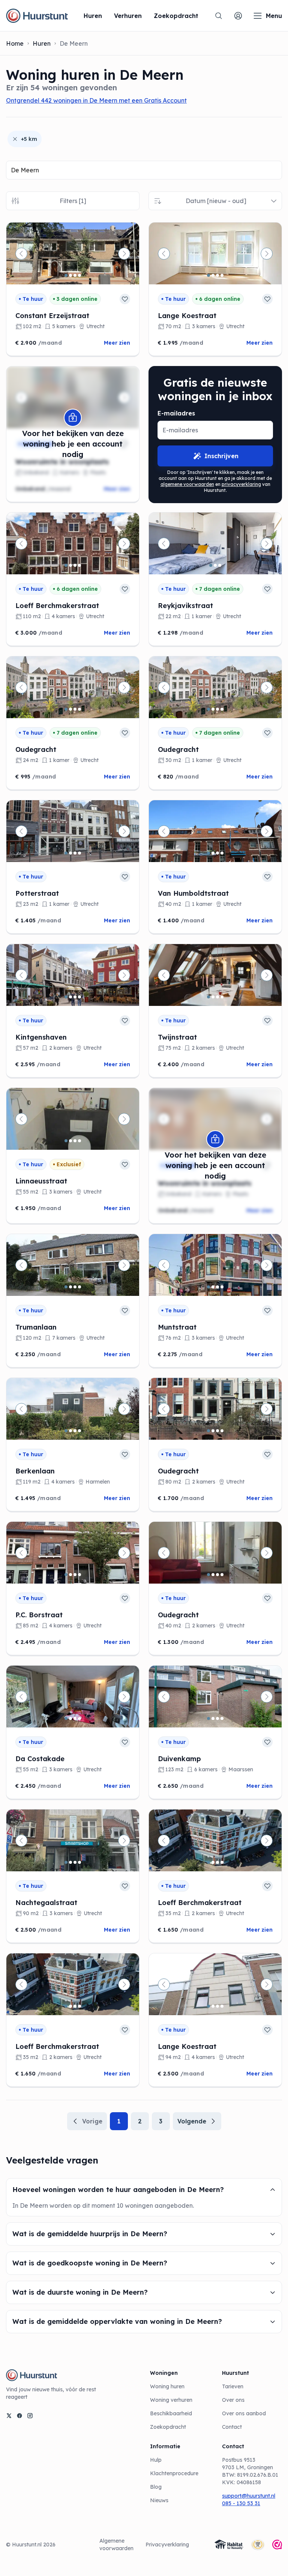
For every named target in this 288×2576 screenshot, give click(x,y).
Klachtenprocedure (174, 2473)
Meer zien (117, 343)
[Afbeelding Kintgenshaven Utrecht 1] (66, 997)
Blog (156, 2487)
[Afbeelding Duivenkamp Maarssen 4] (222, 1718)
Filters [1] (73, 201)
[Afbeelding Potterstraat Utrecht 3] (75, 853)
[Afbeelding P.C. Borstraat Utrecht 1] (66, 1575)
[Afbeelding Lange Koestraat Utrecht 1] (208, 275)
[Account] (238, 16)
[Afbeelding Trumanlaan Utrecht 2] (70, 1287)
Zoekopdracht (168, 2427)
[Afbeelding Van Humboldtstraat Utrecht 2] (213, 853)
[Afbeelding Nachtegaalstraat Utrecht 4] (79, 1862)
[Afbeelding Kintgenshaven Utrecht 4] (79, 997)
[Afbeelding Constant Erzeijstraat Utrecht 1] (66, 275)
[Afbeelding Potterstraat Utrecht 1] (66, 853)
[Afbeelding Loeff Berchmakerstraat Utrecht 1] (66, 565)
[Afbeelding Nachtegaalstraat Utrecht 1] (66, 1862)
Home (15, 43)
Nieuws (159, 2500)
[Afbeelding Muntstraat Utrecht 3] (217, 1287)
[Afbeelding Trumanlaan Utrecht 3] (75, 1287)
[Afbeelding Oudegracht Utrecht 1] (66, 709)
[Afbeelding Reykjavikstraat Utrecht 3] (220, 565)
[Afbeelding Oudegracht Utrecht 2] (70, 709)
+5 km (29, 139)
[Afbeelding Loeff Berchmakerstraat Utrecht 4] (79, 565)
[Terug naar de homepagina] (37, 16)
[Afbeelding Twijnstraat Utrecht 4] (222, 997)
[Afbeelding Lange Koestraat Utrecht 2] (213, 275)
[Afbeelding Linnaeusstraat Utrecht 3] (75, 1141)
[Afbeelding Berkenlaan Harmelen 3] (75, 1431)
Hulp (156, 2460)
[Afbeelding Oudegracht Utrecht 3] (75, 709)
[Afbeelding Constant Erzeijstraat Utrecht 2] (70, 275)
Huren (42, 43)
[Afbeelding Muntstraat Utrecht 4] (222, 1287)
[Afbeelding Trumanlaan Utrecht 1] (66, 1287)
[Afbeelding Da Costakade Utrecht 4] (79, 1718)
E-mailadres (176, 413)
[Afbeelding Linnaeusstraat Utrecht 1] (66, 1141)
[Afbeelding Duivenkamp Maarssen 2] (213, 1718)
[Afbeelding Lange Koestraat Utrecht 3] (217, 275)
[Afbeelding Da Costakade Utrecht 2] (70, 1718)
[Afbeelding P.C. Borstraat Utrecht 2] (70, 1575)
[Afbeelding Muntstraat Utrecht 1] (208, 1287)
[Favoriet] (125, 299)
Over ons (233, 2400)
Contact (232, 2427)
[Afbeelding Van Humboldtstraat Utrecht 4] (222, 853)
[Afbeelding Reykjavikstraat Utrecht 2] (215, 565)
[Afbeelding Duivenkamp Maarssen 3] (217, 1718)
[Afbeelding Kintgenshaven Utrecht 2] (70, 997)
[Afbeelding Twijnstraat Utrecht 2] (213, 997)
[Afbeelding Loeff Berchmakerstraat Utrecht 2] (70, 565)
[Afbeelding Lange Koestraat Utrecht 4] (222, 275)
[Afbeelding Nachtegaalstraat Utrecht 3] (75, 1862)
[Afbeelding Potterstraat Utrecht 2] (70, 853)
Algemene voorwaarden (116, 2545)
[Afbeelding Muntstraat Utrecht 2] (213, 1287)
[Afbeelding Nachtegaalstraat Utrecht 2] (70, 1862)
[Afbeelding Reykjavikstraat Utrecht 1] (211, 565)
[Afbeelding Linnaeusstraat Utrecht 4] (79, 1141)
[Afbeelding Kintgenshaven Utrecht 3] (75, 997)
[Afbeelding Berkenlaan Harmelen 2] (70, 1431)
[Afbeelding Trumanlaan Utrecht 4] (79, 1287)
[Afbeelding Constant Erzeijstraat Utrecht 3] (75, 275)
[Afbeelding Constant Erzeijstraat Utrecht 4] (79, 275)
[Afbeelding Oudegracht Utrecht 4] (79, 709)
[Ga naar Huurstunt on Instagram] (30, 2416)
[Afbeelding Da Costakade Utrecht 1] (66, 1718)
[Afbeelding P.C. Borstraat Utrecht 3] (75, 1575)
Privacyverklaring (167, 2545)
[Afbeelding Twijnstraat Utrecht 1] (208, 997)
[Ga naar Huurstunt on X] (9, 2416)
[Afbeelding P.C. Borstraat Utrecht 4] (79, 1575)
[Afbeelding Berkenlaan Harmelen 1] (66, 1431)
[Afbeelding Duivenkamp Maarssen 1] (208, 1718)
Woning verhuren (171, 2400)
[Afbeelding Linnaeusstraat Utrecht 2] (70, 1141)
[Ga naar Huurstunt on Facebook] (19, 2416)
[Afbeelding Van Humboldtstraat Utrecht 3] (217, 853)
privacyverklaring (241, 484)
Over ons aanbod (244, 2413)
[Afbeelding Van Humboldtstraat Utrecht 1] (208, 853)
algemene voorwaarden (187, 484)
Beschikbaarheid (171, 2413)
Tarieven (233, 2386)
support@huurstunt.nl (249, 2496)
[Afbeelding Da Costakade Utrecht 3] (75, 1718)
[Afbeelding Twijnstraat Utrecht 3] (217, 997)
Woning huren (167, 2386)
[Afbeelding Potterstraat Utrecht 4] (79, 853)
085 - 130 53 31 (241, 2503)
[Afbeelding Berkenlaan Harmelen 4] (79, 1431)
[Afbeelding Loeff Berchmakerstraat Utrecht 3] (75, 565)
